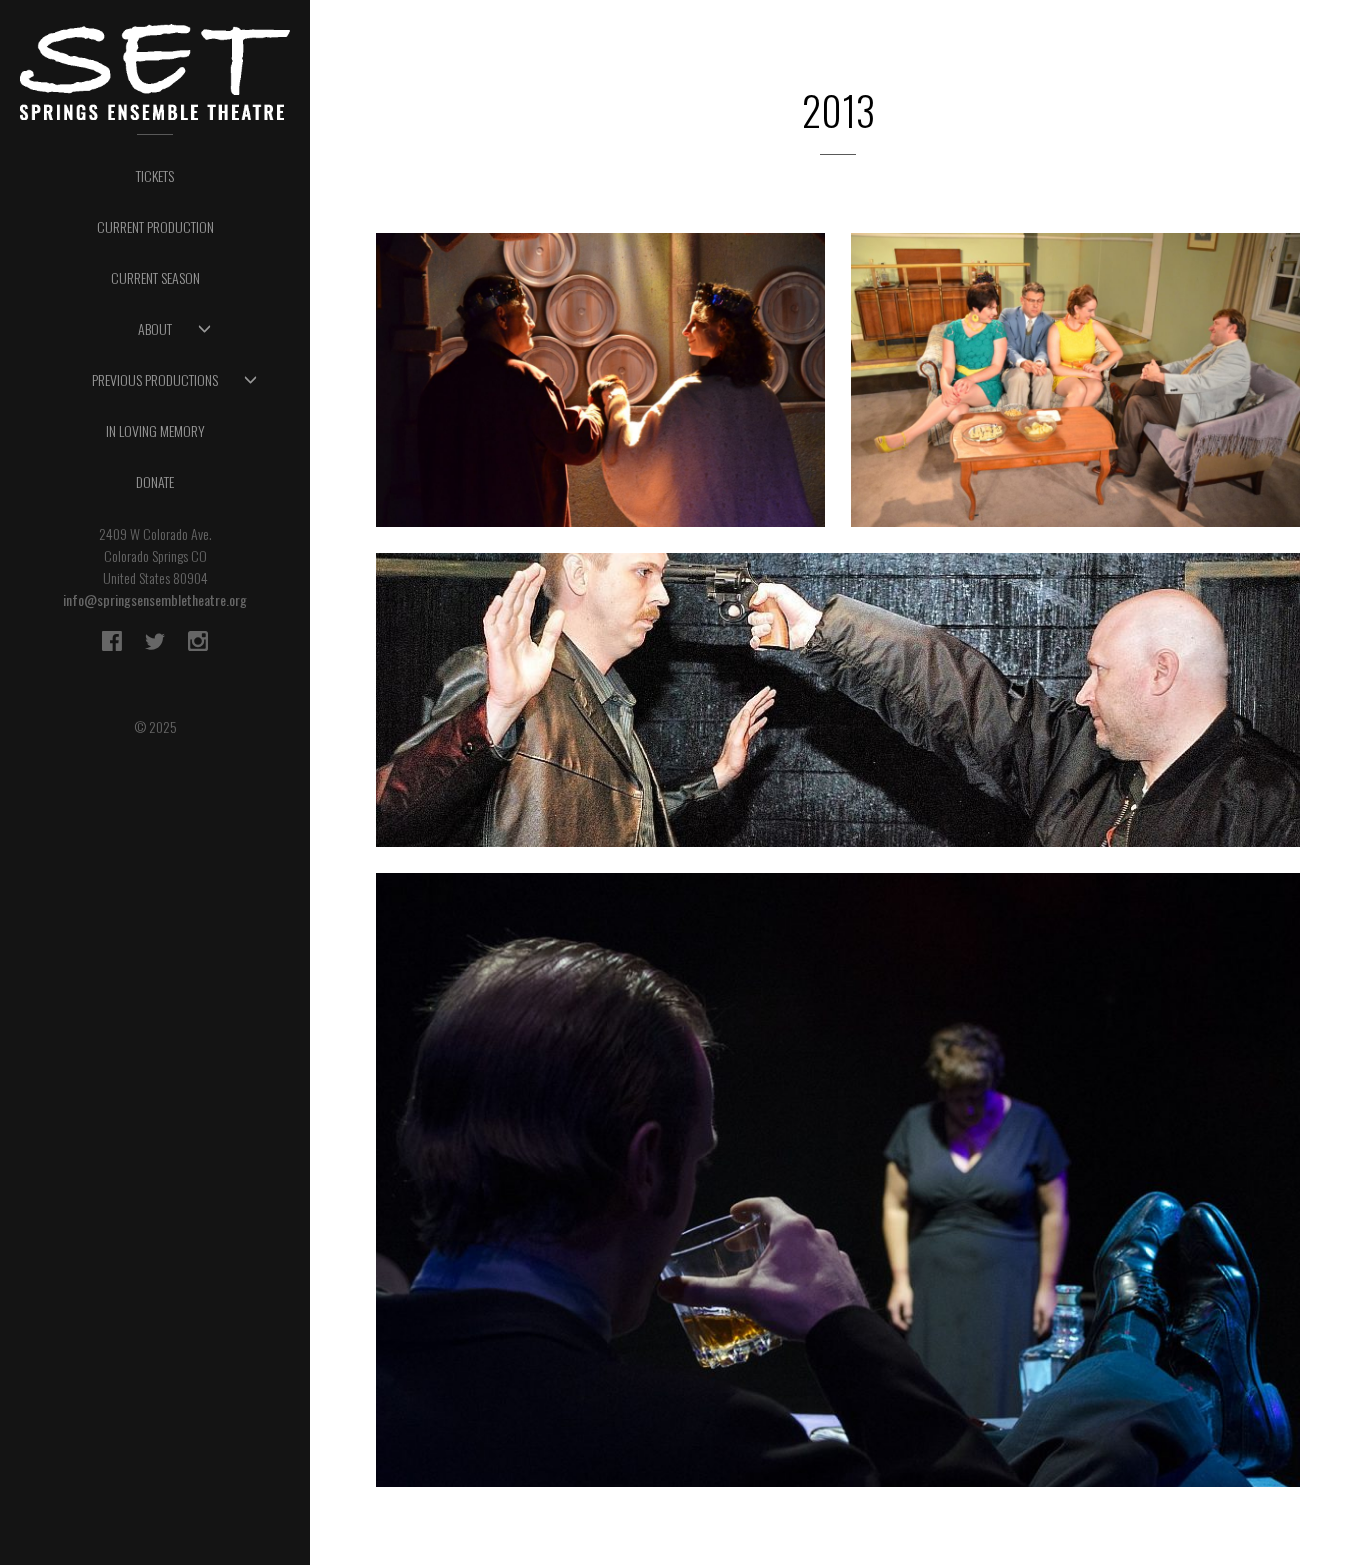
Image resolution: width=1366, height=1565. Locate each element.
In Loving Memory (155, 430)
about (600, 435)
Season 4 (601, 327)
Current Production (155, 226)
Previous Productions (155, 379)
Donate (155, 481)
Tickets (155, 175)
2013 (512, 310)
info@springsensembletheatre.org (155, 599)
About (155, 328)
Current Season (155, 277)
